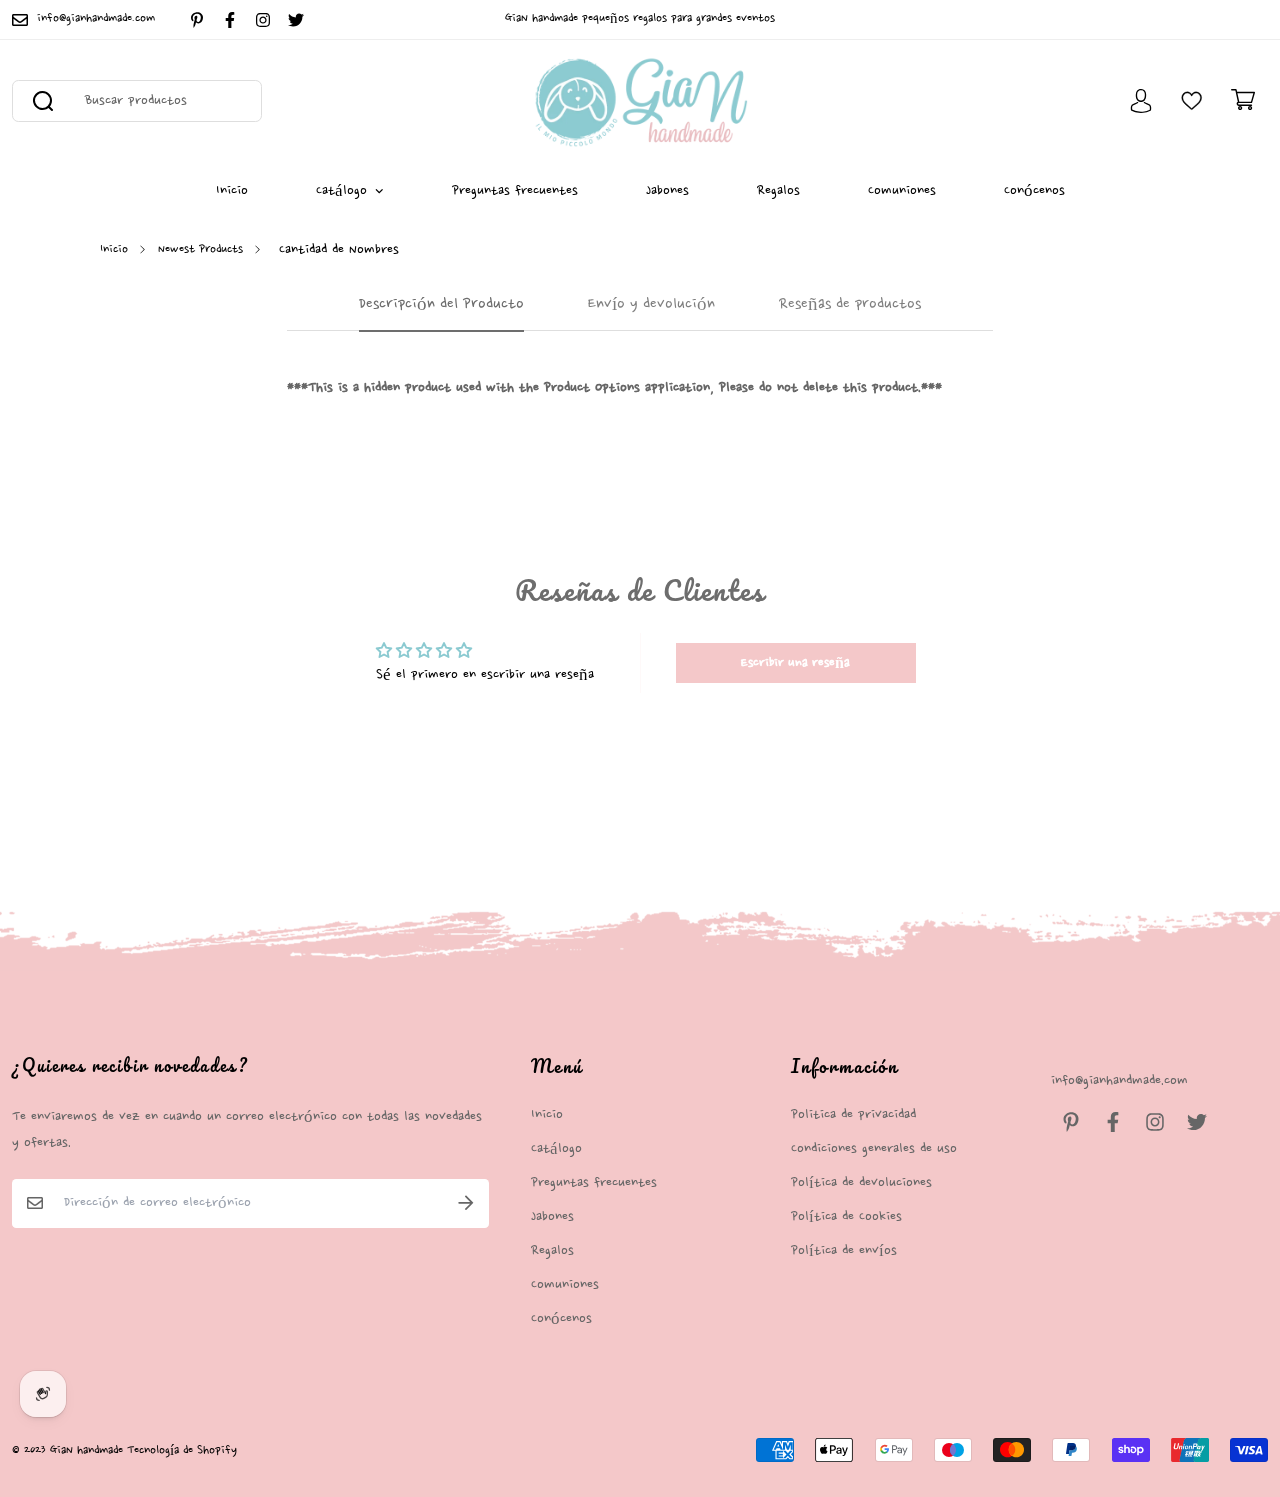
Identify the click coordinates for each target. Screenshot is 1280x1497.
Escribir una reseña (795, 663)
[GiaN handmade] (640, 101)
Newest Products (200, 249)
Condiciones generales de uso (874, 1148)
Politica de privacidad (853, 1114)
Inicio (232, 190)
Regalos (778, 190)
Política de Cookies (846, 1216)
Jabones (667, 190)
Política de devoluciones (861, 1182)
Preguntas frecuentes (515, 190)
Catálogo (341, 190)
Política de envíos (844, 1250)
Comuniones (902, 190)
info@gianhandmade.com (1119, 1080)
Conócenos (1034, 190)
